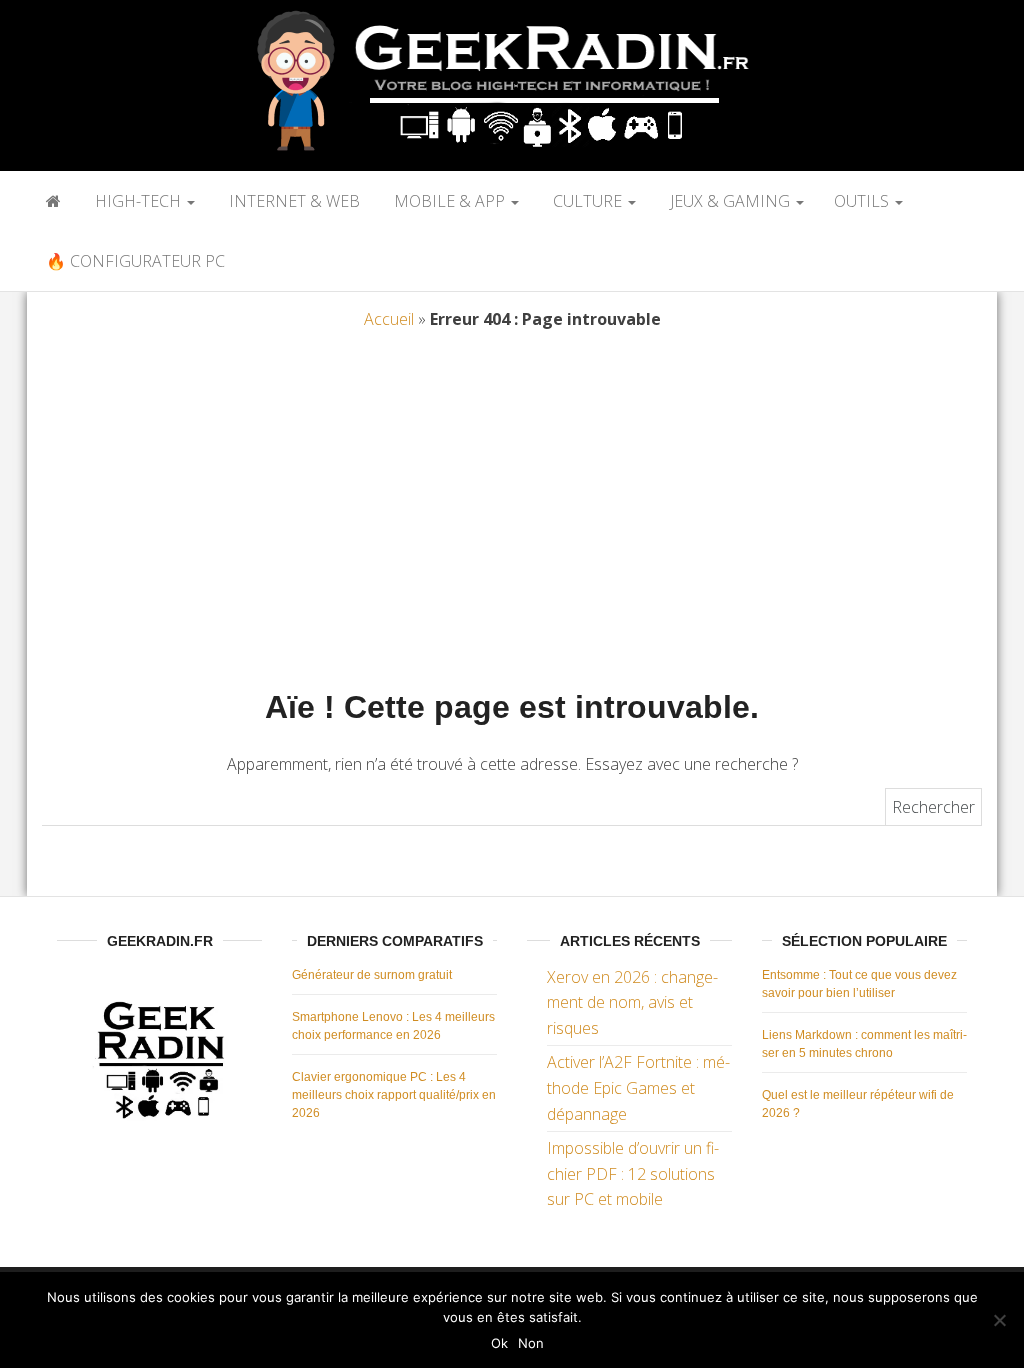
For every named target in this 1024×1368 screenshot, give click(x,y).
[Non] (999, 1320)
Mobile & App (449, 201)
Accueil (389, 319)
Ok (499, 1343)
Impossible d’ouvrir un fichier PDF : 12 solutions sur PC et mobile (633, 1173)
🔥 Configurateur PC (133, 261)
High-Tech (138, 201)
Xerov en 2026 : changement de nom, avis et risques (632, 1002)
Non (531, 1343)
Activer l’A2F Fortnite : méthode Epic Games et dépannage (638, 1087)
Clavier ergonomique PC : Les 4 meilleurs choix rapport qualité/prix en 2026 (394, 1095)
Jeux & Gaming (730, 201)
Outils (863, 201)
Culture (587, 201)
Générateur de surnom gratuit (372, 975)
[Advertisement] (512, 515)
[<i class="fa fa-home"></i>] (51, 201)
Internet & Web (292, 201)
